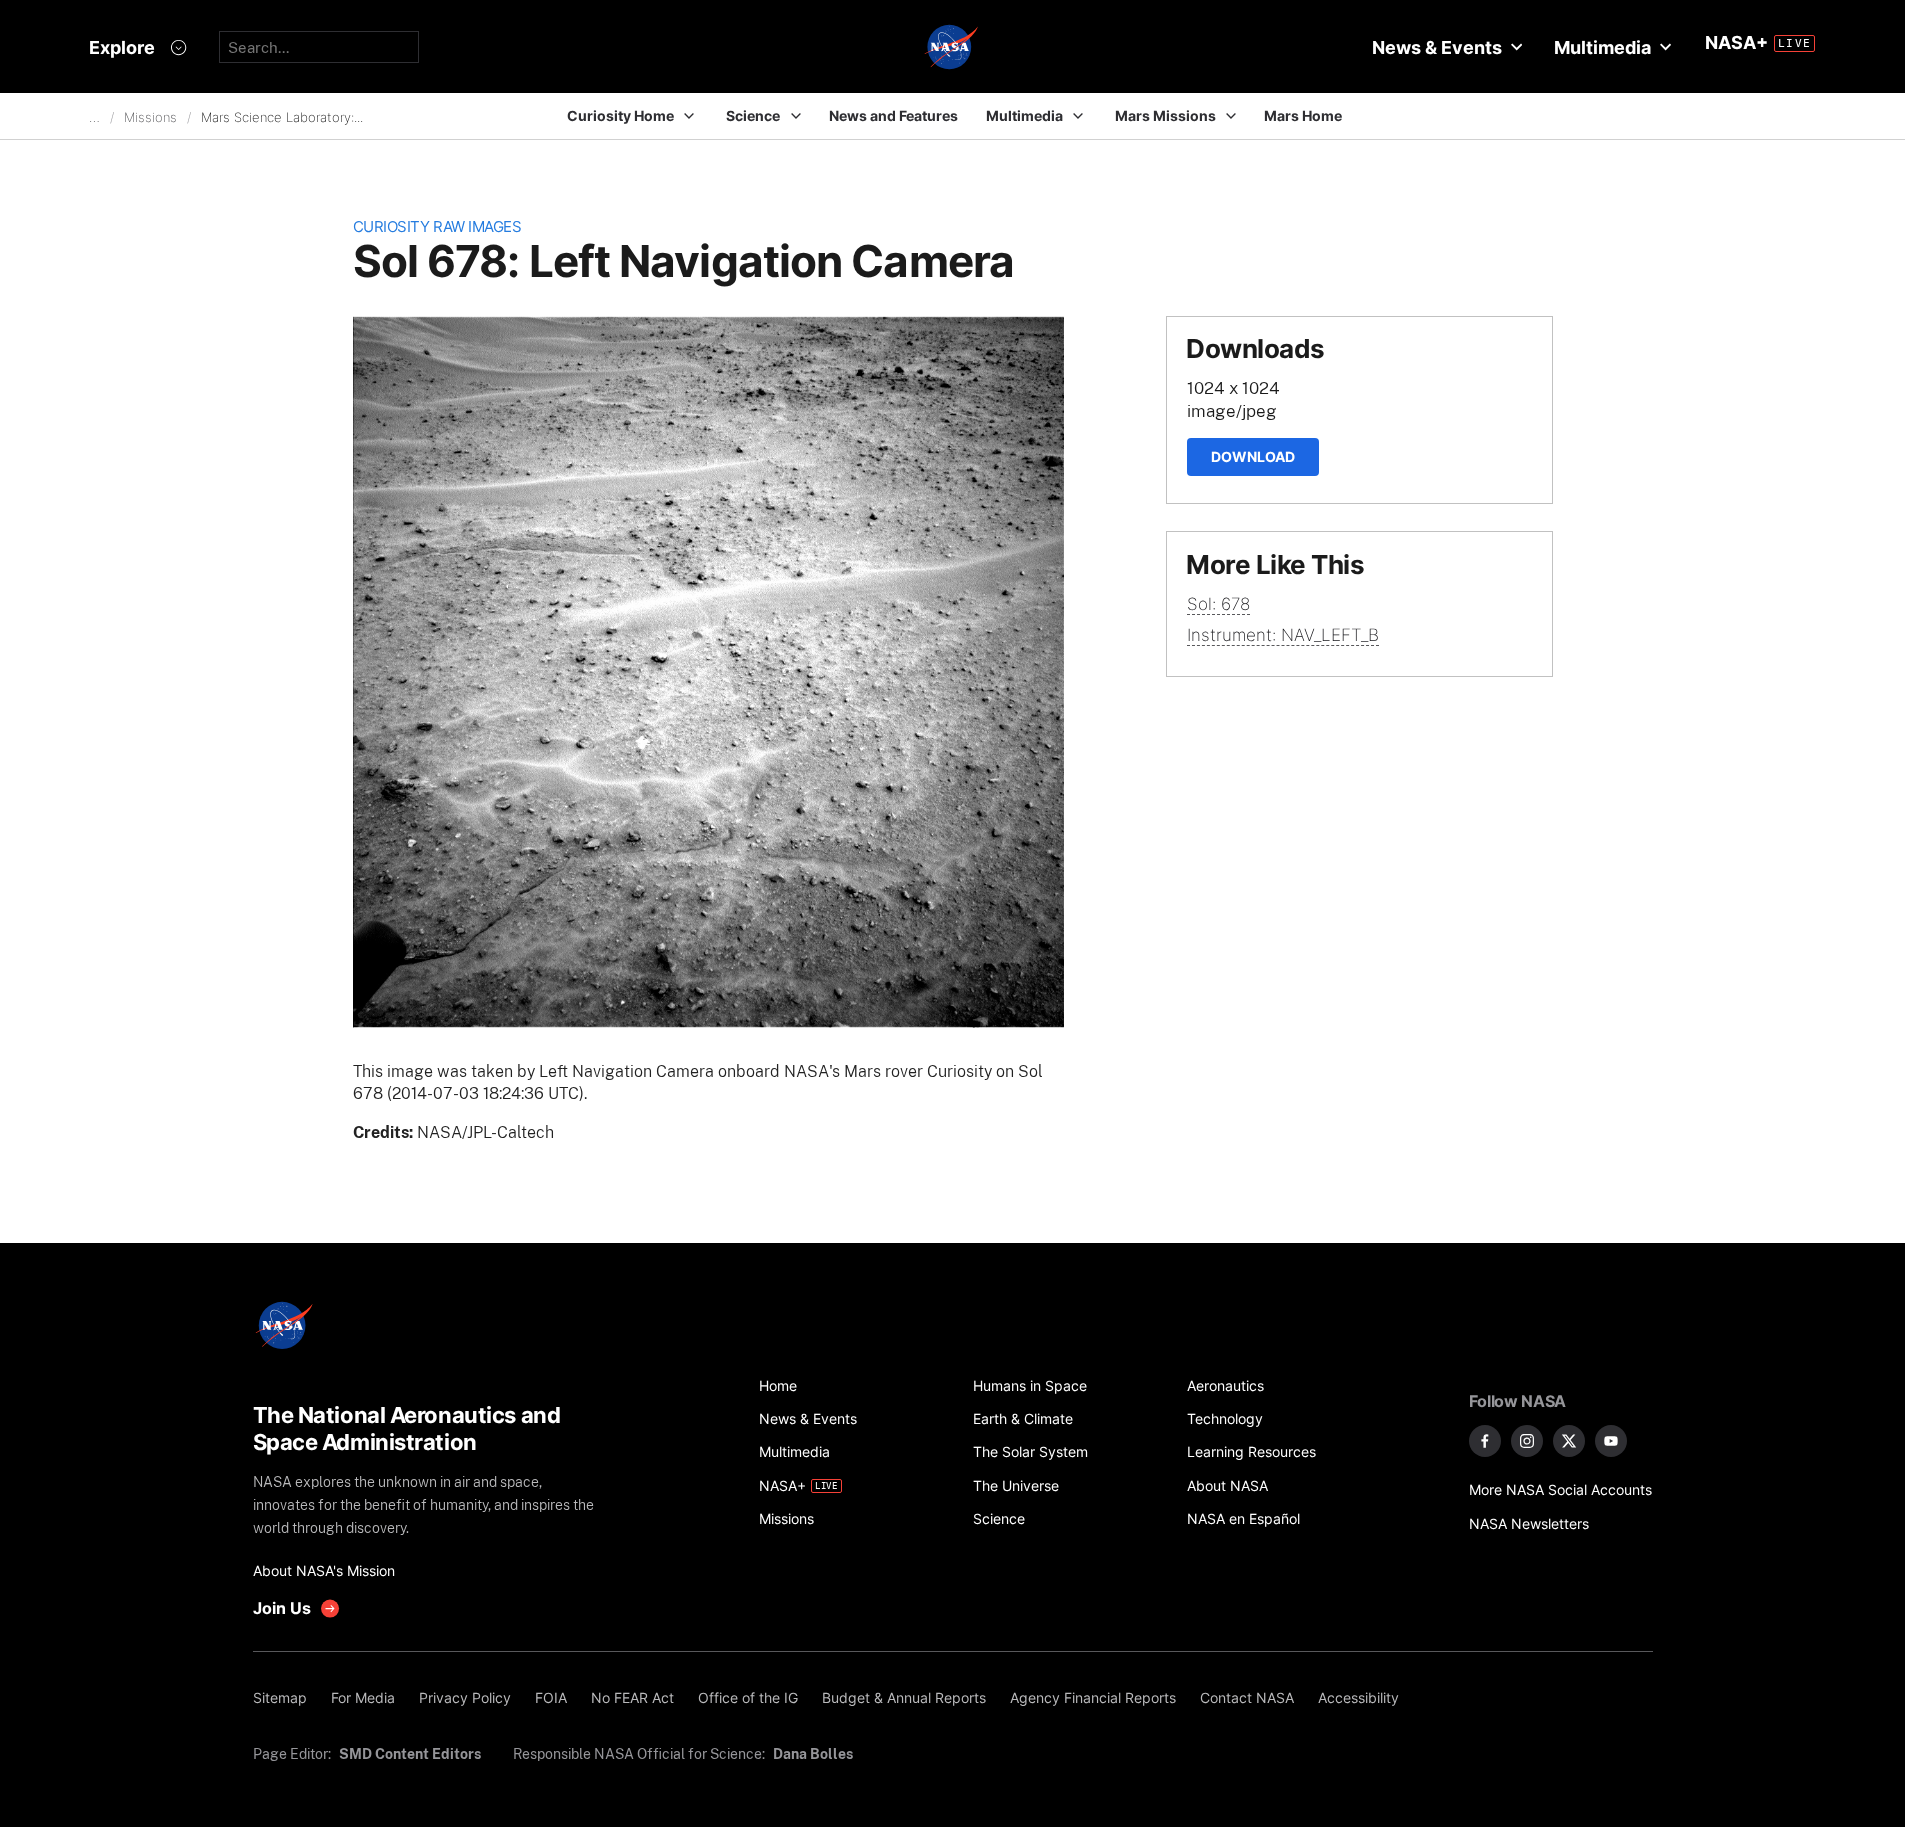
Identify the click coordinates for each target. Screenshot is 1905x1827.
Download (1253, 456)
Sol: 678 (1218, 604)
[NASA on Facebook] (1485, 1441)
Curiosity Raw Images (437, 226)
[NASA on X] (1569, 1441)
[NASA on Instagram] (1527, 1441)
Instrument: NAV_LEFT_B (1283, 635)
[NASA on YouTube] (1611, 1441)
